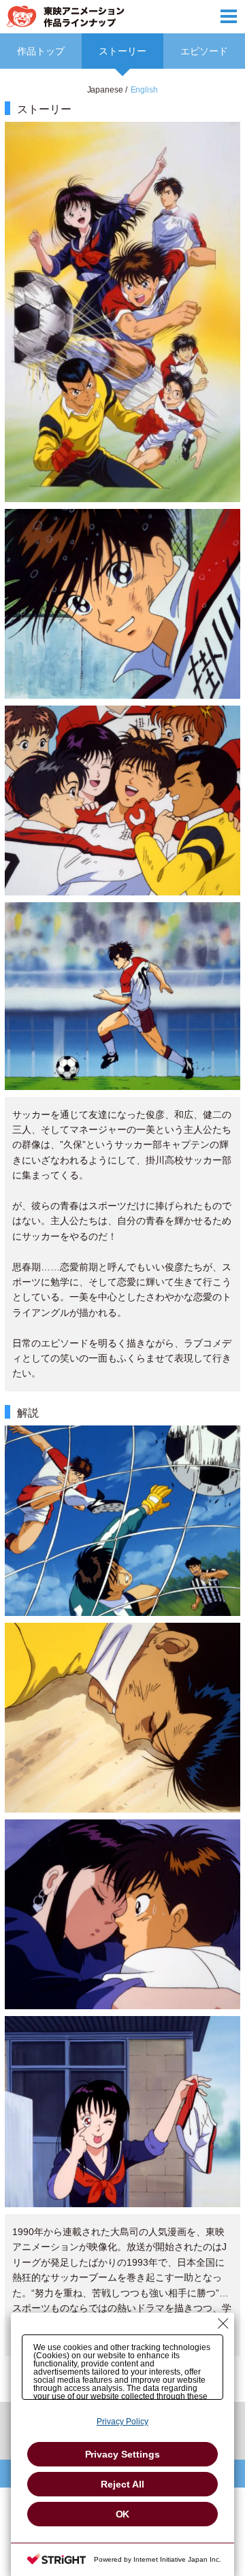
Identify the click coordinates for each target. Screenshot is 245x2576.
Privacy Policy (122, 2422)
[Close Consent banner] (223, 2324)
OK (123, 2514)
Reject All (122, 2484)
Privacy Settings (123, 2454)
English (145, 90)
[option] (122, 1241)
